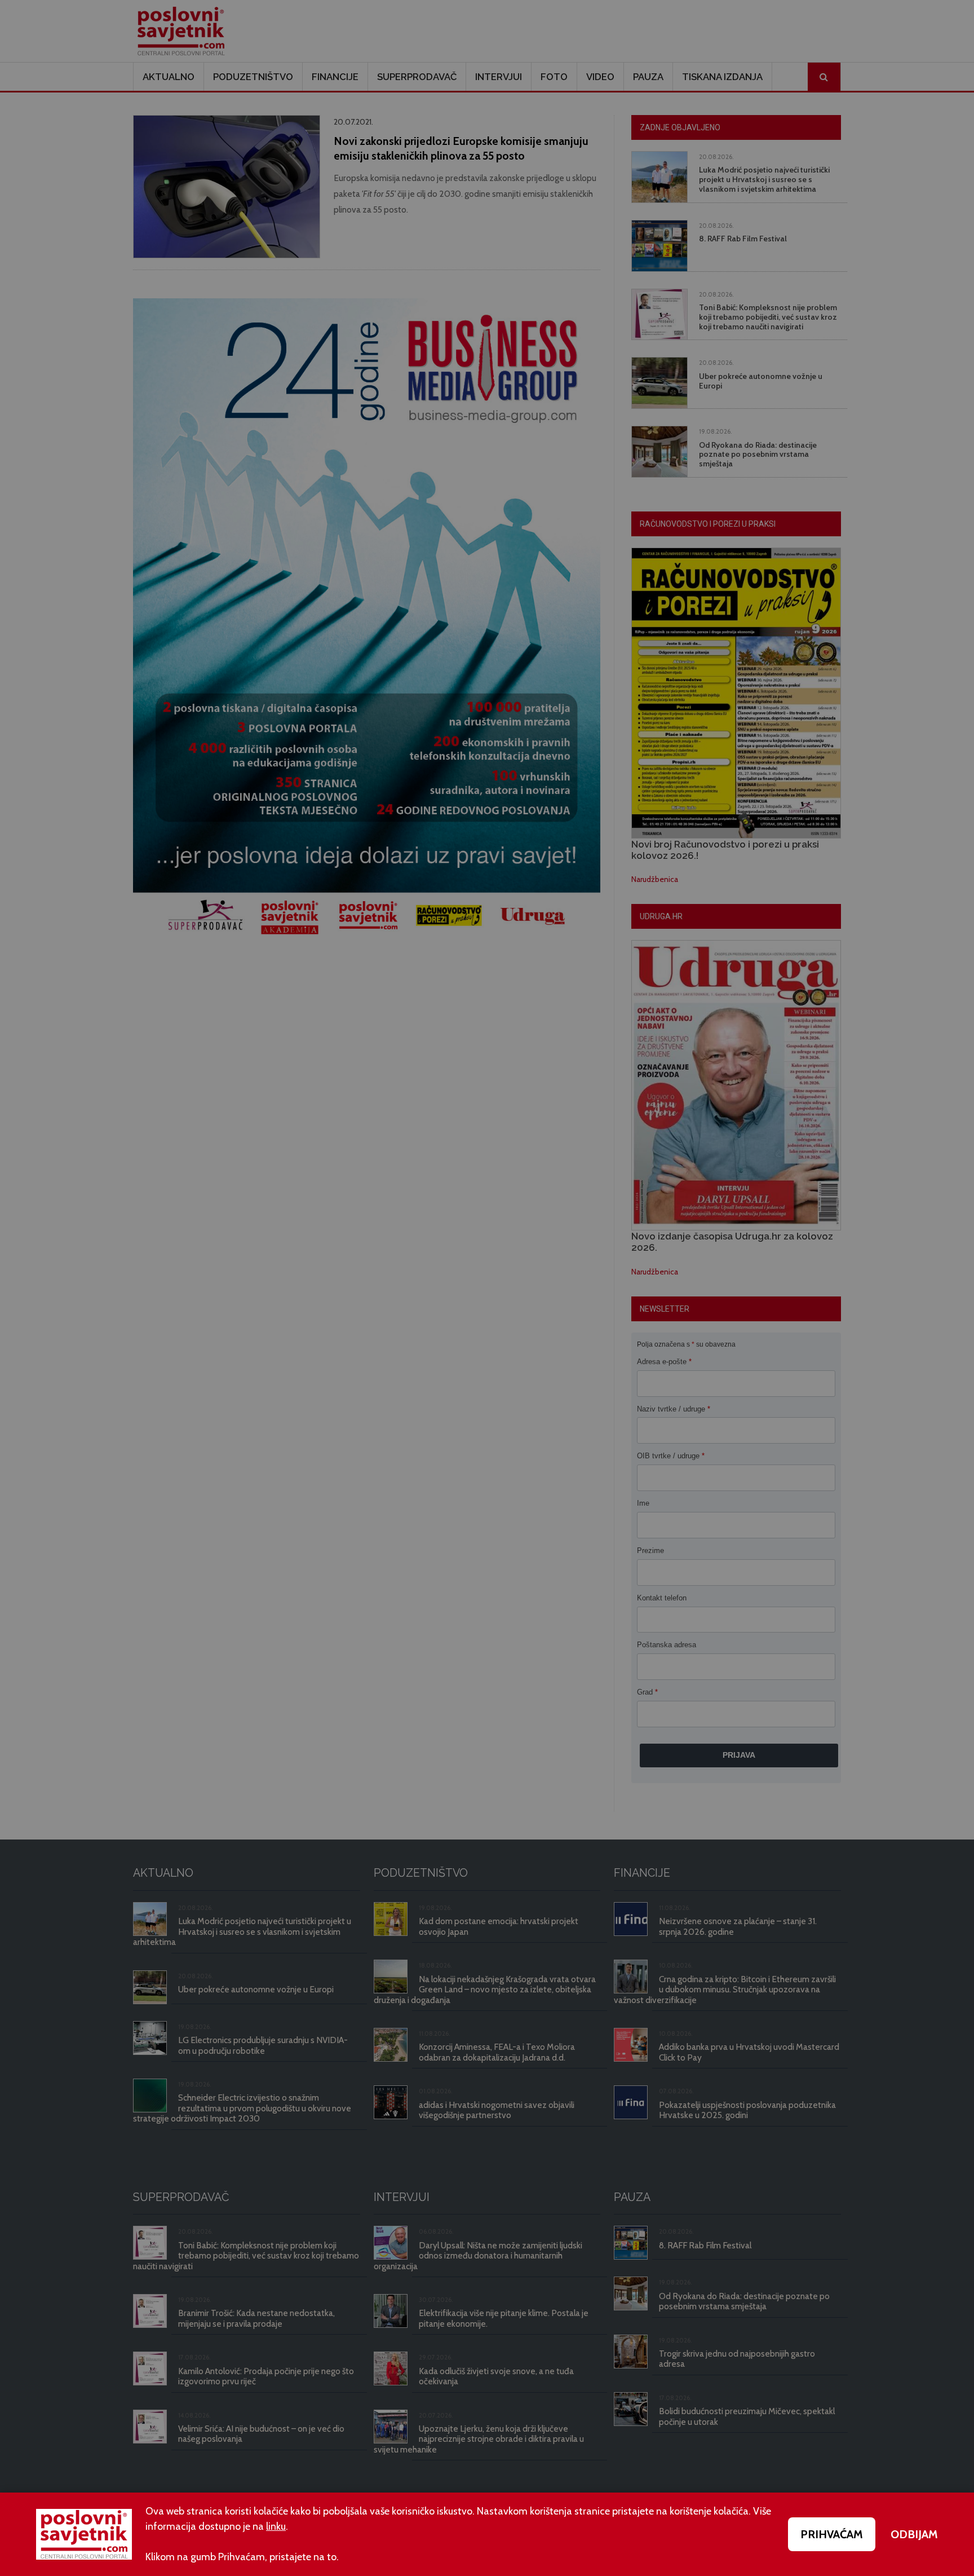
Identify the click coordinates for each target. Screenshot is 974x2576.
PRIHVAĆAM (832, 2534)
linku (276, 2526)
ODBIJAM (914, 2534)
